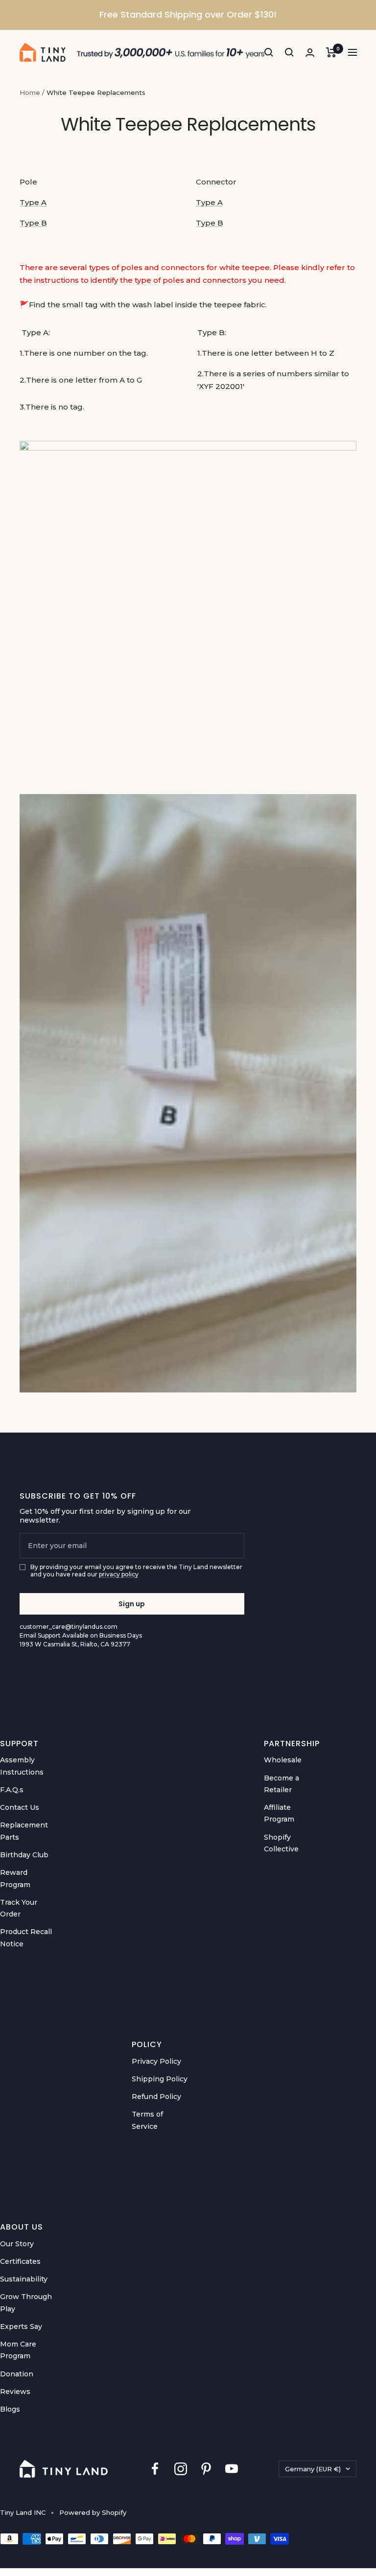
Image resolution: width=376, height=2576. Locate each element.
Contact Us (20, 1807)
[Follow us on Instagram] (181, 2469)
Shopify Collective (281, 1843)
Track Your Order (19, 1908)
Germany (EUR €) (313, 2469)
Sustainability (24, 2279)
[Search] (269, 52)
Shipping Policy (160, 2079)
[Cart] (331, 52)
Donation (17, 2374)
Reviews (15, 2392)
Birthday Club (24, 1855)
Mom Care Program (18, 2350)
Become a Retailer (282, 1784)
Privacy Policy (156, 2061)
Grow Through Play (26, 2302)
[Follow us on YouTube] (232, 2469)
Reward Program (15, 1878)
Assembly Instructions (22, 1766)
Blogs (10, 2409)
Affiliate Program (279, 1813)
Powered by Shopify (93, 2512)
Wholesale (283, 1760)
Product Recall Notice (26, 1938)
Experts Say (21, 2326)
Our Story (17, 2244)
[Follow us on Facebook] (155, 2469)
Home (30, 92)
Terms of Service (147, 2120)
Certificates (20, 2261)
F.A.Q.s (12, 1790)
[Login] (310, 53)
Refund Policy (156, 2097)
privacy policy (119, 1574)
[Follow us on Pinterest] (206, 2469)
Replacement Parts (24, 1831)
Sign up (132, 1604)
